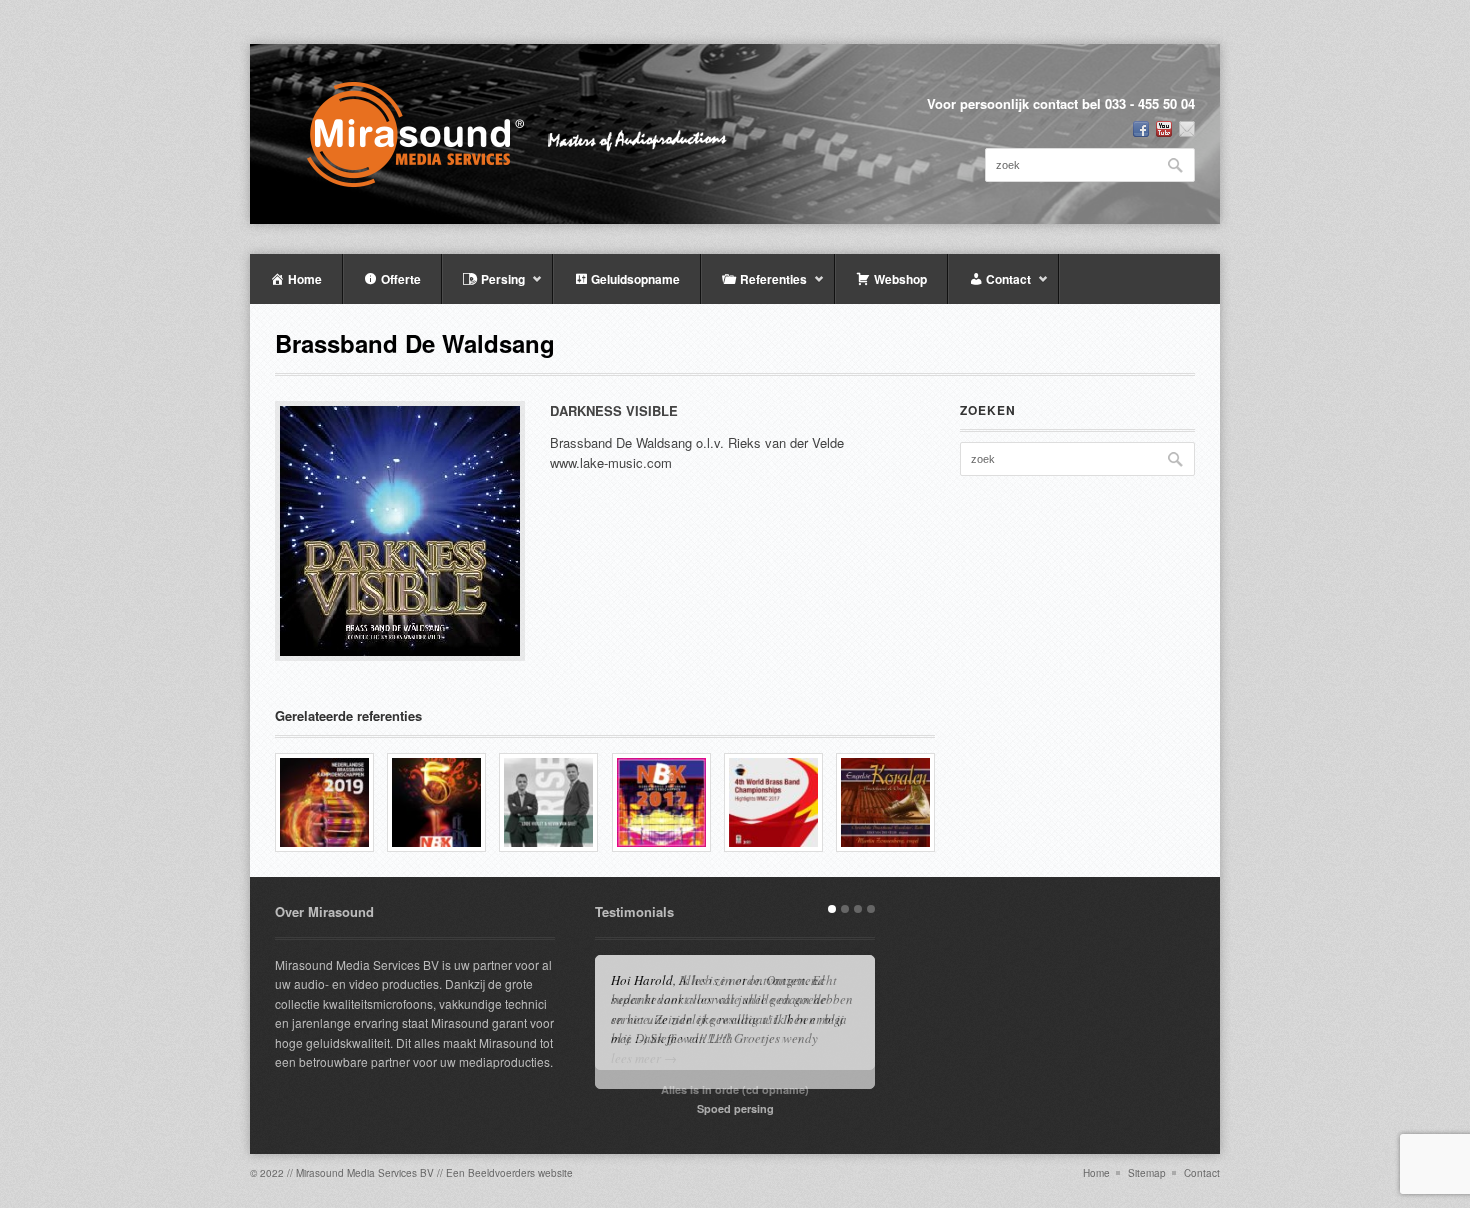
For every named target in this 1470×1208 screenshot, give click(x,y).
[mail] (1187, 129)
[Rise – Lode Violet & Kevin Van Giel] (548, 802)
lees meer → (644, 1058)
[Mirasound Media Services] (531, 134)
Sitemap (1147, 1173)
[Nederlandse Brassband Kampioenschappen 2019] (324, 802)
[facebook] (1141, 129)
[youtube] (1164, 129)
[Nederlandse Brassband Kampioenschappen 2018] (436, 802)
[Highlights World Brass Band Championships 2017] (773, 802)
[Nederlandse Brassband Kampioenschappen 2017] (661, 802)
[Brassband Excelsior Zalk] (885, 802)
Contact (1202, 1173)
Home (1096, 1173)
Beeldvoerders (501, 1173)
